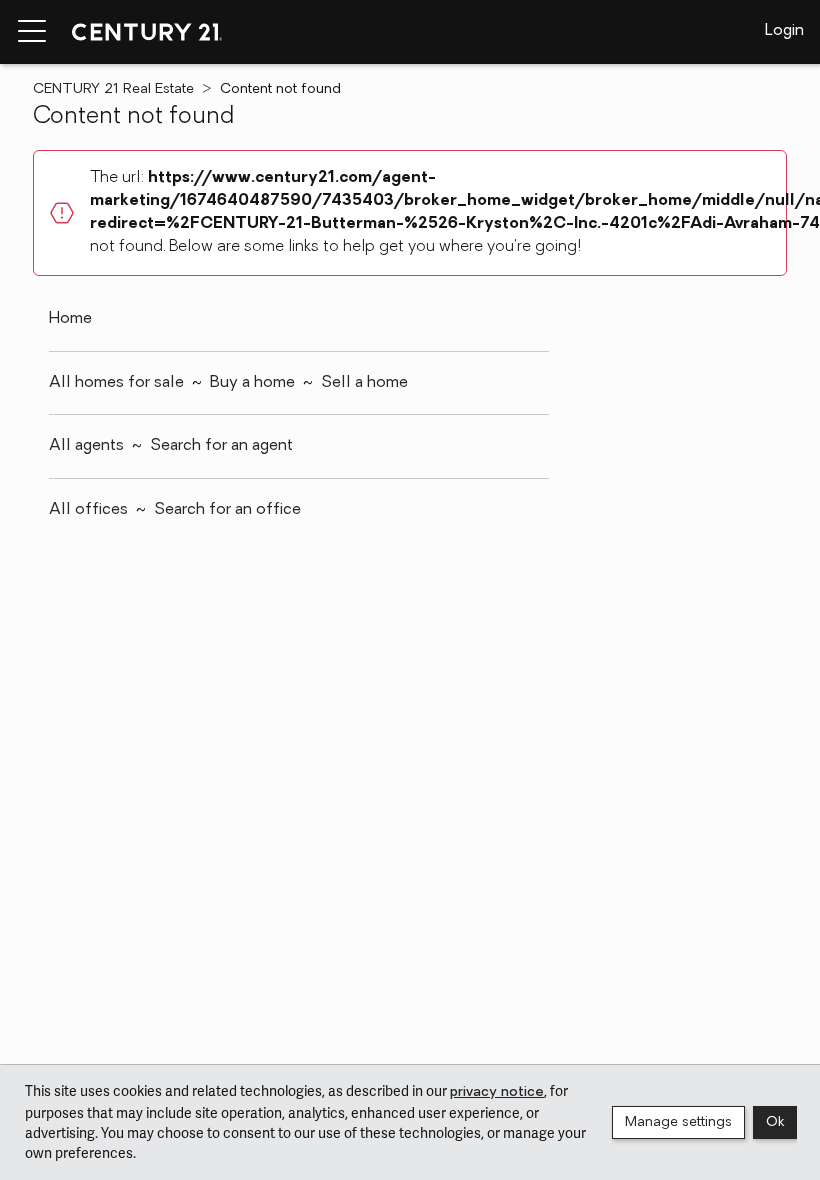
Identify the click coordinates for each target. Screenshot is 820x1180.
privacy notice (497, 1092)
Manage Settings (678, 1122)
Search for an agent (221, 446)
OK (775, 1122)
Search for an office (227, 510)
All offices (88, 510)
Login (784, 31)
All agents (86, 446)
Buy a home (252, 383)
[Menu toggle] (32, 32)
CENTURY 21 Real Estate (113, 89)
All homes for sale (116, 383)
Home (70, 319)
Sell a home (364, 383)
